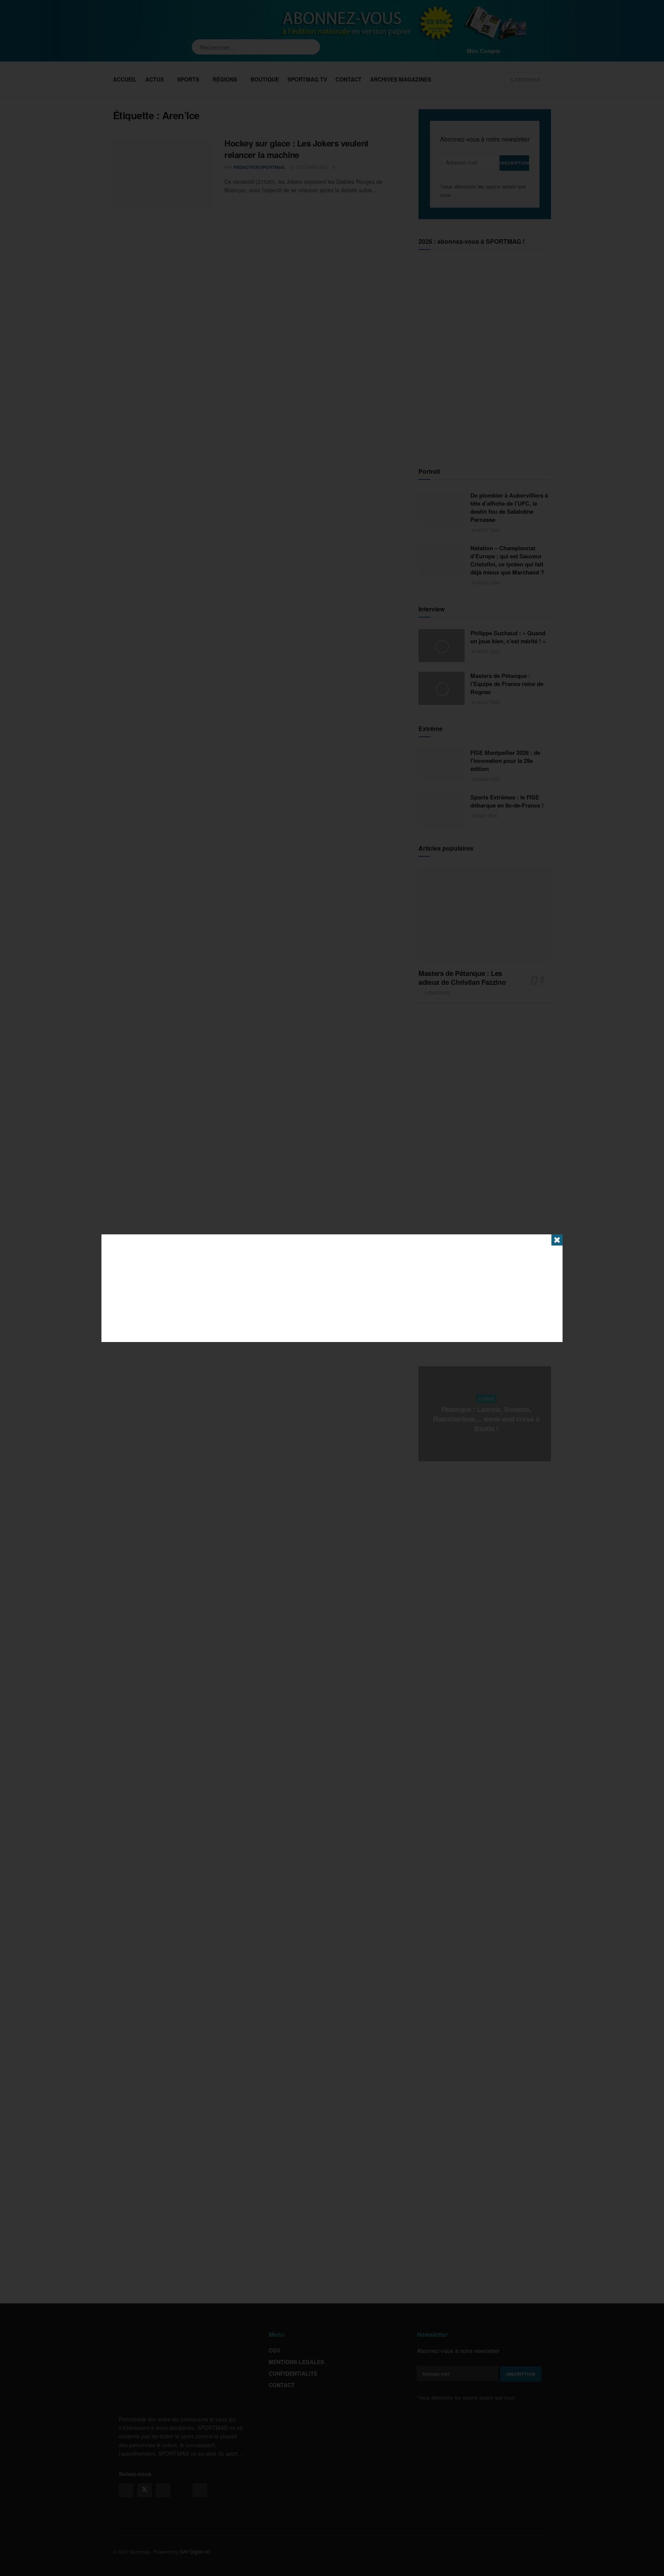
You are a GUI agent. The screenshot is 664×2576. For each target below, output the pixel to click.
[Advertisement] (332, 1288)
